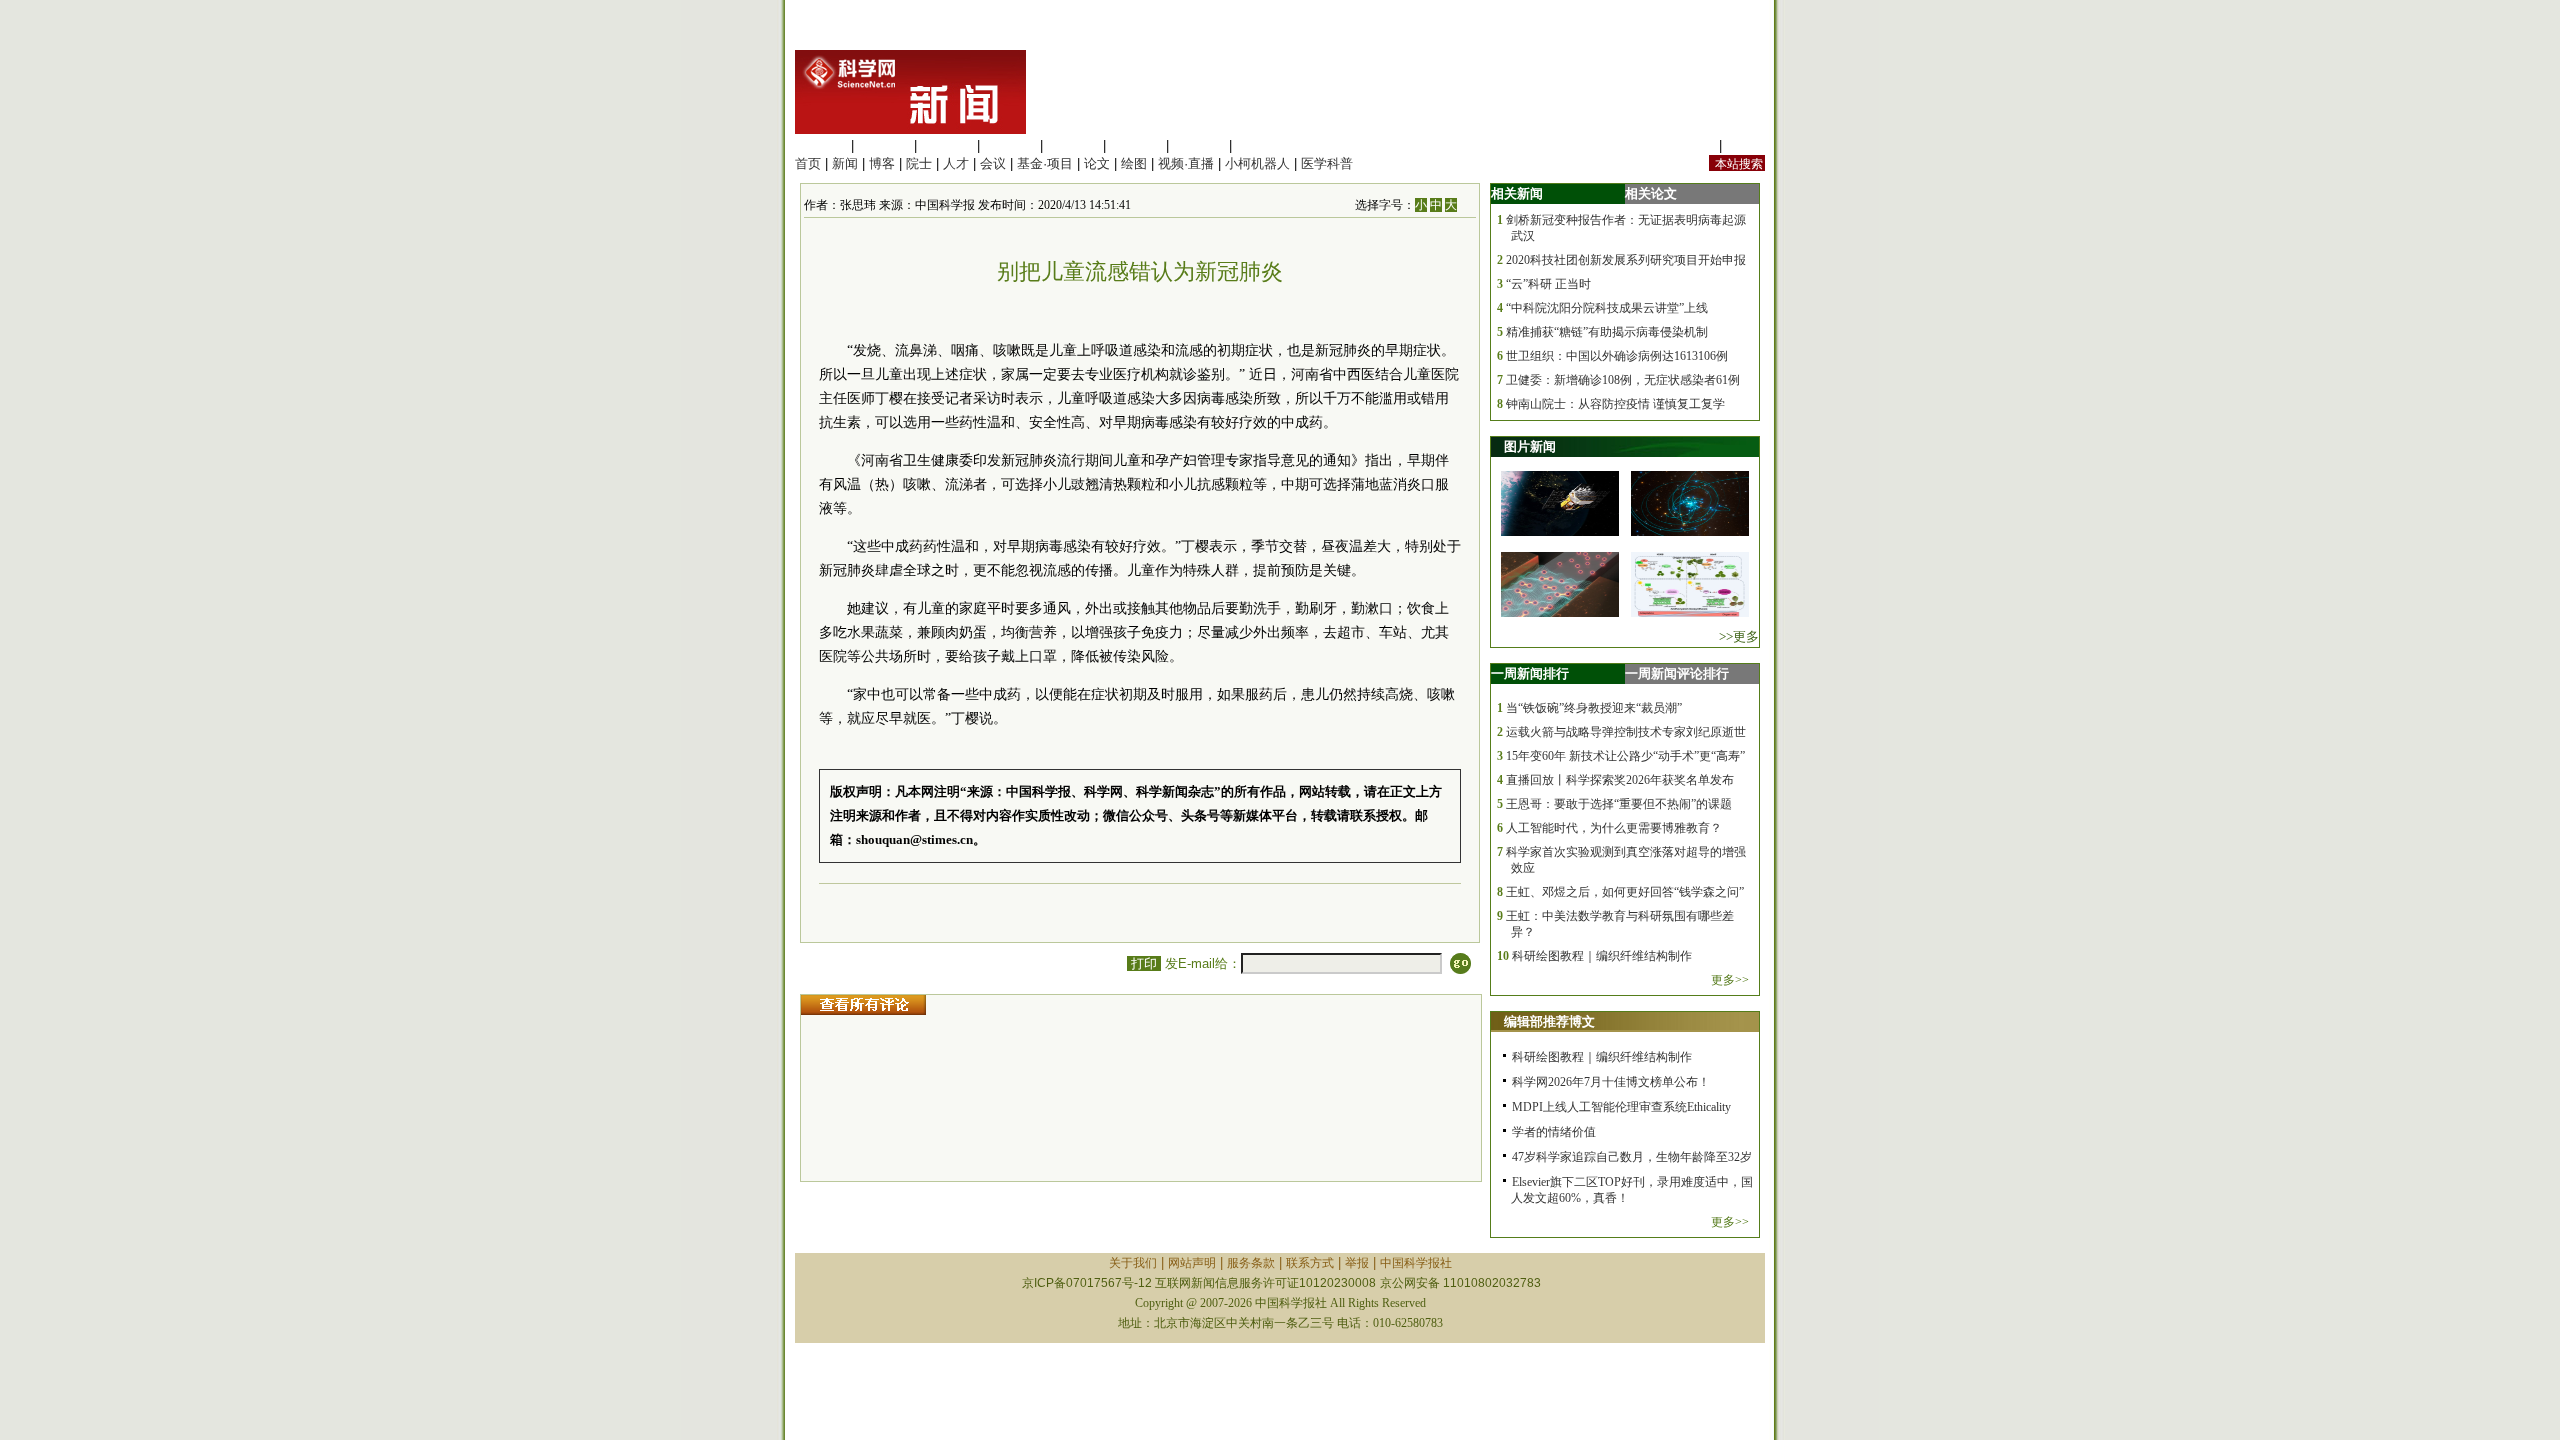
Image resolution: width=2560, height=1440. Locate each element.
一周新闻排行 (1530, 673)
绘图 (1134, 163)
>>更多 (1739, 636)
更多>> (1730, 980)
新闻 (845, 163)
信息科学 (1073, 145)
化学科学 (947, 145)
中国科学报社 (1416, 1263)
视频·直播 (1186, 163)
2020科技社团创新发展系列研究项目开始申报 (1626, 260)
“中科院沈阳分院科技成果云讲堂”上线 (1607, 308)
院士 (919, 163)
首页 (808, 163)
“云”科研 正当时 (1548, 284)
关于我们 (1133, 1263)
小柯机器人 (1257, 163)
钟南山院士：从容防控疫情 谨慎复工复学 (1615, 404)
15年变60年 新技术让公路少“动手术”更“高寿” (1625, 756)
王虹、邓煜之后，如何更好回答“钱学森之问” (1625, 892)
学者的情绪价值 (1554, 1132)
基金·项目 (1045, 163)
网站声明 (1192, 1263)
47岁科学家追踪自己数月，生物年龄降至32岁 (1632, 1157)
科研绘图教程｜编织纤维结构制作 (1602, 956)
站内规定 (1689, 145)
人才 (956, 163)
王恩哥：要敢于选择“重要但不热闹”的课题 (1619, 804)
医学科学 (884, 145)
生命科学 (821, 145)
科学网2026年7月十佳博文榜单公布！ (1611, 1082)
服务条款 (1251, 1263)
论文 (1097, 163)
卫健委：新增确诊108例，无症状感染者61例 (1623, 380)
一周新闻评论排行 (1677, 673)
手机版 (1745, 145)
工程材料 (1010, 145)
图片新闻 (1530, 446)
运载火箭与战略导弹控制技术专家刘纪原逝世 (1626, 732)
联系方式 (1310, 1263)
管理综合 (1262, 145)
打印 (1144, 963)
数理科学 (1199, 145)
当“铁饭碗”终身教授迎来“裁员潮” (1594, 708)
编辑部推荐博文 (1549, 1021)
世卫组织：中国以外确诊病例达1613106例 (1617, 356)
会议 (993, 163)
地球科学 (1136, 145)
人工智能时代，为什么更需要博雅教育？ (1614, 828)
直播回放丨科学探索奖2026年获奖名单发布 (1620, 780)
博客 (882, 163)
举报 (1357, 1263)
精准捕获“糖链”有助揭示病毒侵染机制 (1607, 332)
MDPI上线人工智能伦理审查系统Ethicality (1621, 1107)
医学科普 (1327, 163)
